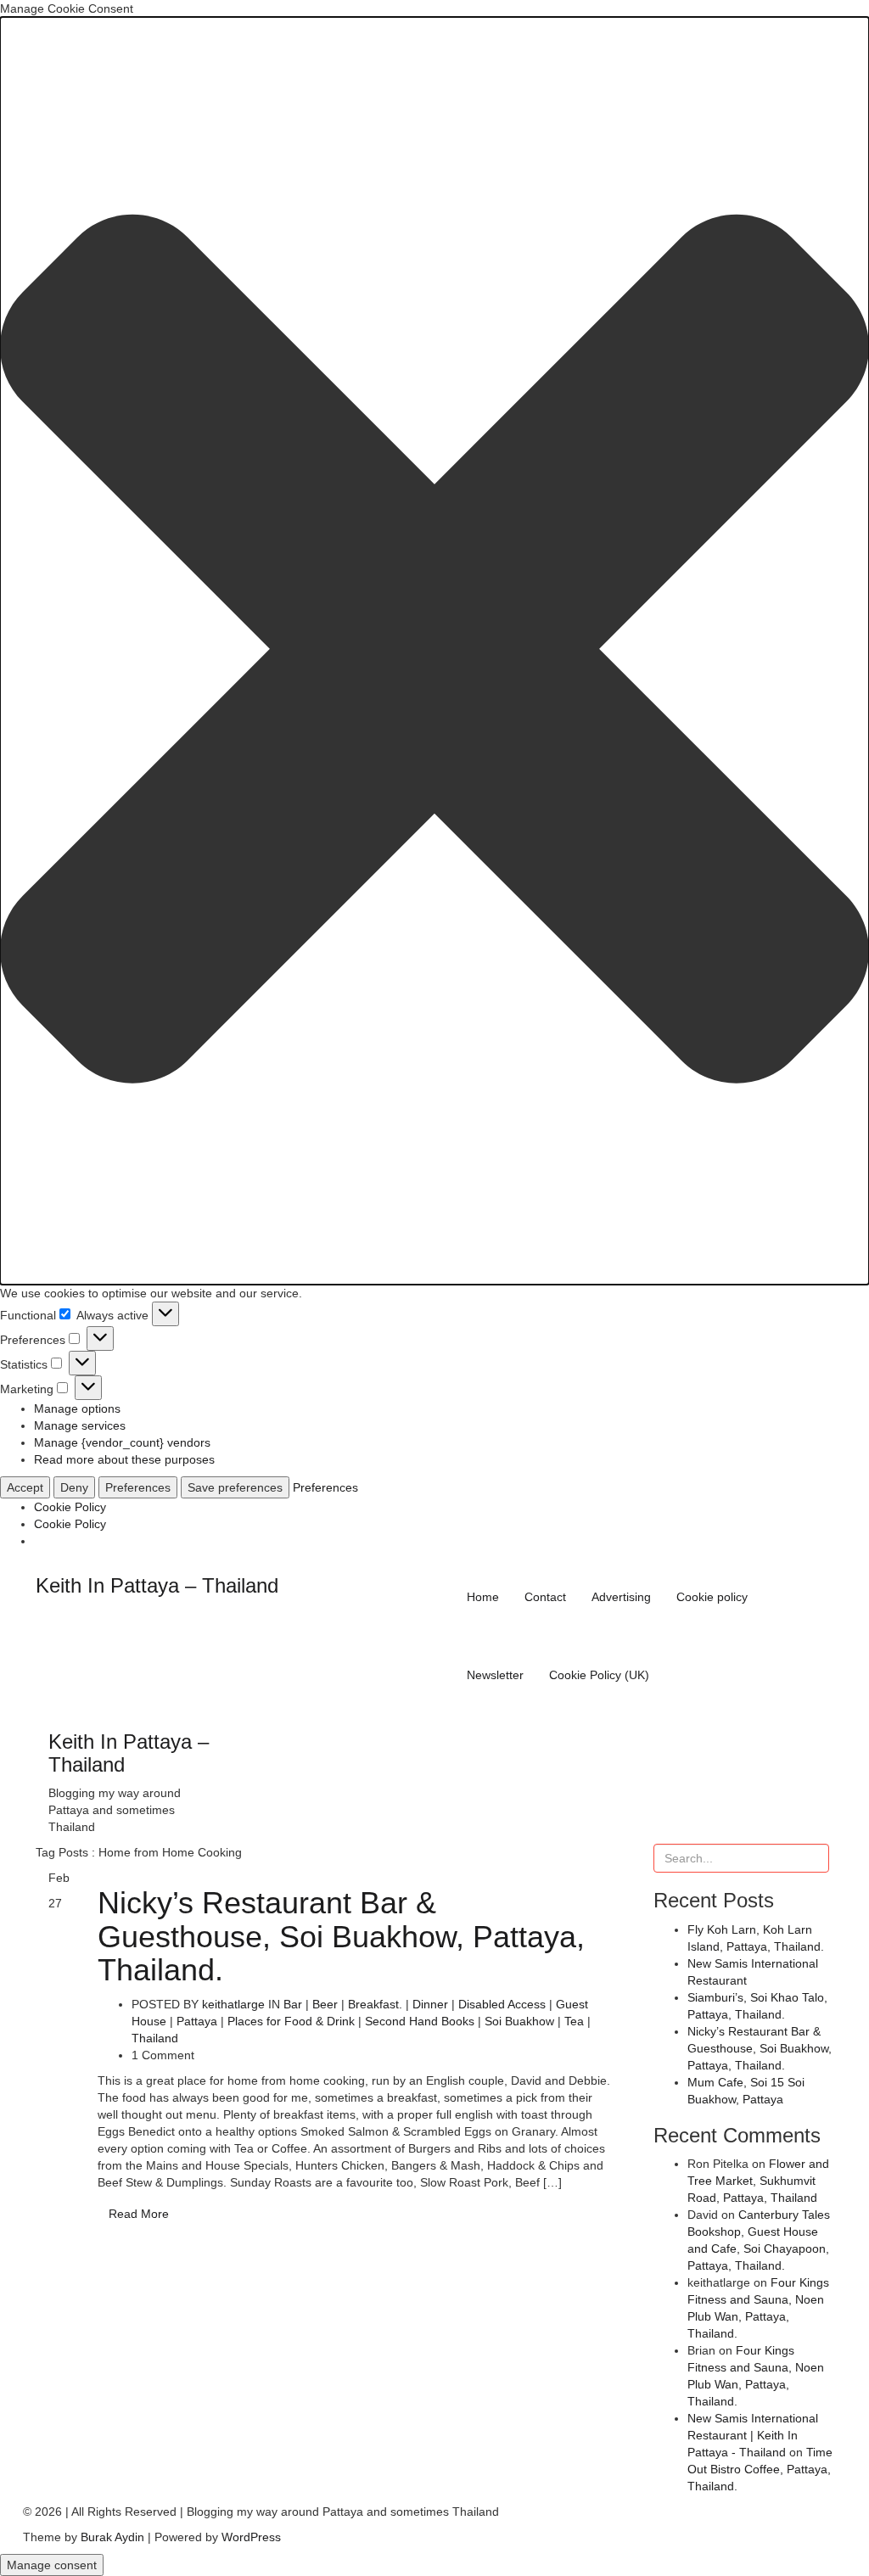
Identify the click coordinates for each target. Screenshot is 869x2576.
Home (483, 1597)
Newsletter (495, 1675)
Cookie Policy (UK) (599, 1675)
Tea (574, 2021)
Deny (74, 1487)
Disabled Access (502, 2004)
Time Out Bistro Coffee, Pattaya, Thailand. (760, 2469)
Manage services (80, 1425)
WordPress (251, 2537)
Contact (545, 1597)
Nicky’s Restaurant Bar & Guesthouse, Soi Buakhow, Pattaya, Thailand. (341, 1936)
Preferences (138, 1487)
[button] (434, 651)
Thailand (155, 2038)
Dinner (430, 2004)
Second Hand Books (420, 2021)
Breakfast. (375, 2004)
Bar (293, 2004)
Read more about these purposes (124, 1459)
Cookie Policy (70, 1507)
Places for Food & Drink (291, 2021)
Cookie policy (712, 1597)
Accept (25, 1487)
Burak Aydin (112, 2537)
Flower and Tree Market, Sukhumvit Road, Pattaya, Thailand (758, 2181)
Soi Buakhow (519, 2021)
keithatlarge (233, 2004)
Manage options (77, 1408)
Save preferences (235, 1487)
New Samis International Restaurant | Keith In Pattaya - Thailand (753, 2435)
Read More (139, 2214)
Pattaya (197, 2021)
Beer (325, 2004)
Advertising (621, 1597)
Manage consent (52, 2565)
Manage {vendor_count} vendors (122, 1442)
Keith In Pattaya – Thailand (157, 1585)
